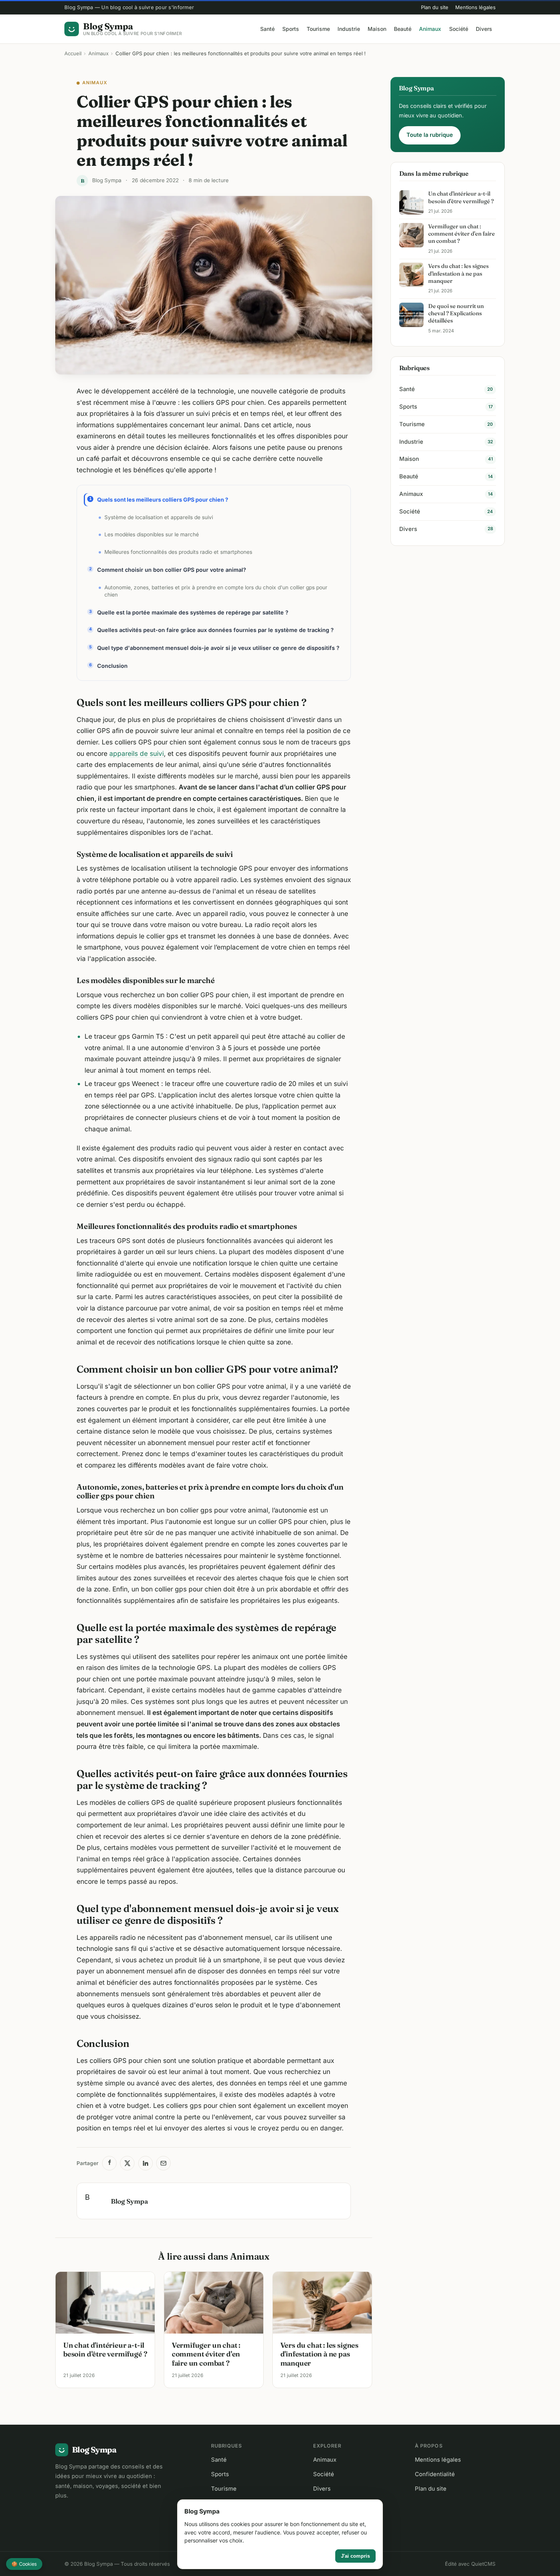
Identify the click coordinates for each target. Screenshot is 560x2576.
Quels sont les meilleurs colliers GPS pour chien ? (163, 500)
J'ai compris (355, 2556)
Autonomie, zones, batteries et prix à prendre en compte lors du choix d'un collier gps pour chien (216, 591)
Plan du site (435, 7)
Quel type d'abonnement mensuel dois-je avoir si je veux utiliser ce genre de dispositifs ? (218, 648)
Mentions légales (475, 7)
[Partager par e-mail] (163, 2163)
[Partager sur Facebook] (109, 2163)
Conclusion (112, 666)
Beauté (403, 29)
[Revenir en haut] (544, 2563)
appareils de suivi (137, 753)
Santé (267, 29)
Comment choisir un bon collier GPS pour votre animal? (172, 570)
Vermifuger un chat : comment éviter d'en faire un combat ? (206, 2354)
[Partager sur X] (127, 2163)
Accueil (73, 53)
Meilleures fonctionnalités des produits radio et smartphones (178, 552)
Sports (291, 29)
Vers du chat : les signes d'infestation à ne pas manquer (319, 2354)
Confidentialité (435, 2474)
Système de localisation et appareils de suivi (159, 517)
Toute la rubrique (430, 135)
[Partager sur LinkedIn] (146, 2163)
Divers (484, 29)
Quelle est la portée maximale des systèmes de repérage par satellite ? (193, 612)
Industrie (349, 29)
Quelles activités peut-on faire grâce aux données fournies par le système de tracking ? (215, 630)
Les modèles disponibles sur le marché (152, 534)
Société (459, 29)
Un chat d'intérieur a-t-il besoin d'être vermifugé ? (105, 2350)
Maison (377, 29)
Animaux (430, 29)
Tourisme (318, 29)
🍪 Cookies (24, 2564)
